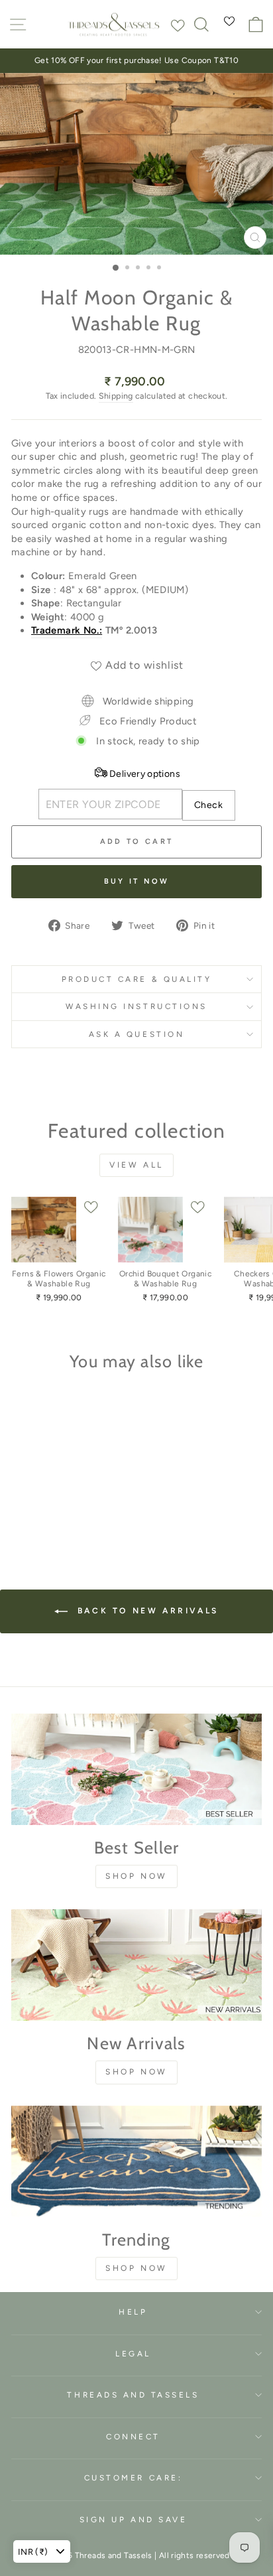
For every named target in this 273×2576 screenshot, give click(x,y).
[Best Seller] (136, 1769)
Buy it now (137, 881)
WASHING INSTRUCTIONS (136, 1006)
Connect (133, 2437)
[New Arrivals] (136, 1965)
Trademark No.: (67, 630)
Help (133, 2312)
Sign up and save (134, 2520)
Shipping (116, 396)
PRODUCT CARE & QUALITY (137, 979)
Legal (133, 2354)
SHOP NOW (136, 1876)
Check (208, 805)
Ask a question (136, 1034)
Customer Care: (133, 2478)
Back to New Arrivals (146, 1611)
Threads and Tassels (133, 2395)
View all (136, 1165)
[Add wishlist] (178, 23)
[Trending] (136, 2161)
